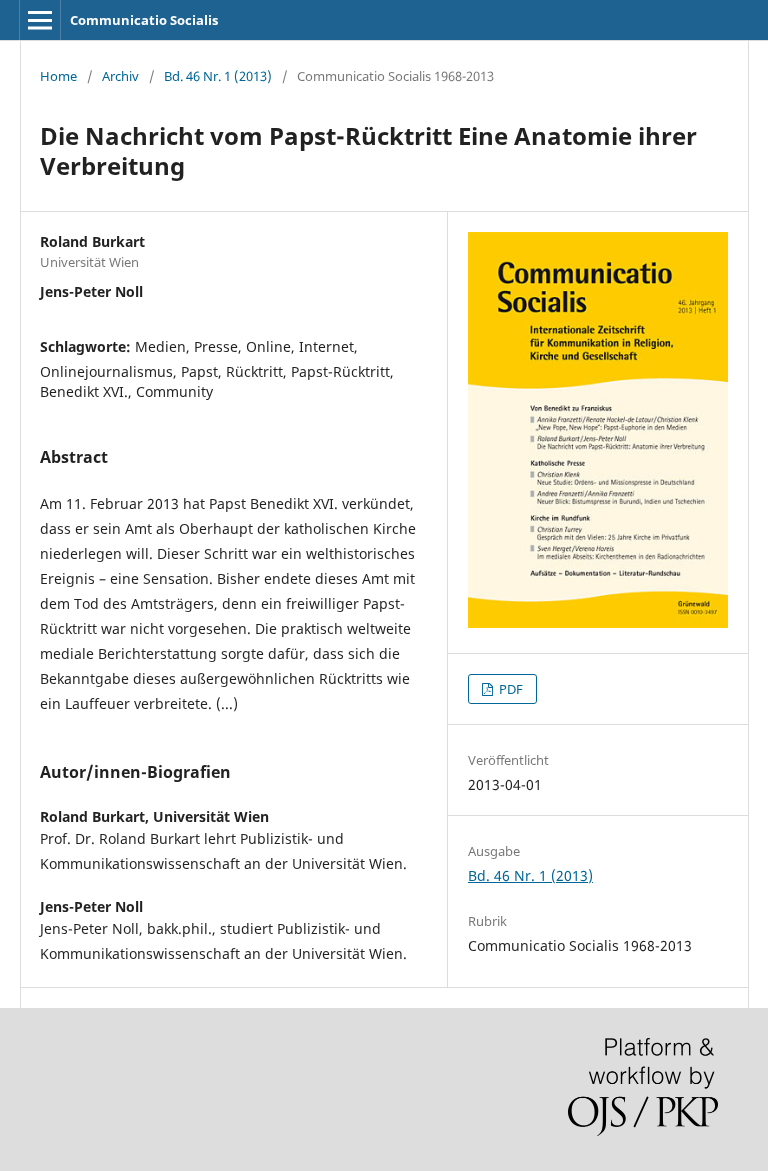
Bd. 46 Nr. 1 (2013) (218, 76)
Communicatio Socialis (144, 20)
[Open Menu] (40, 20)
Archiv (120, 76)
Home (58, 76)
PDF (509, 689)
